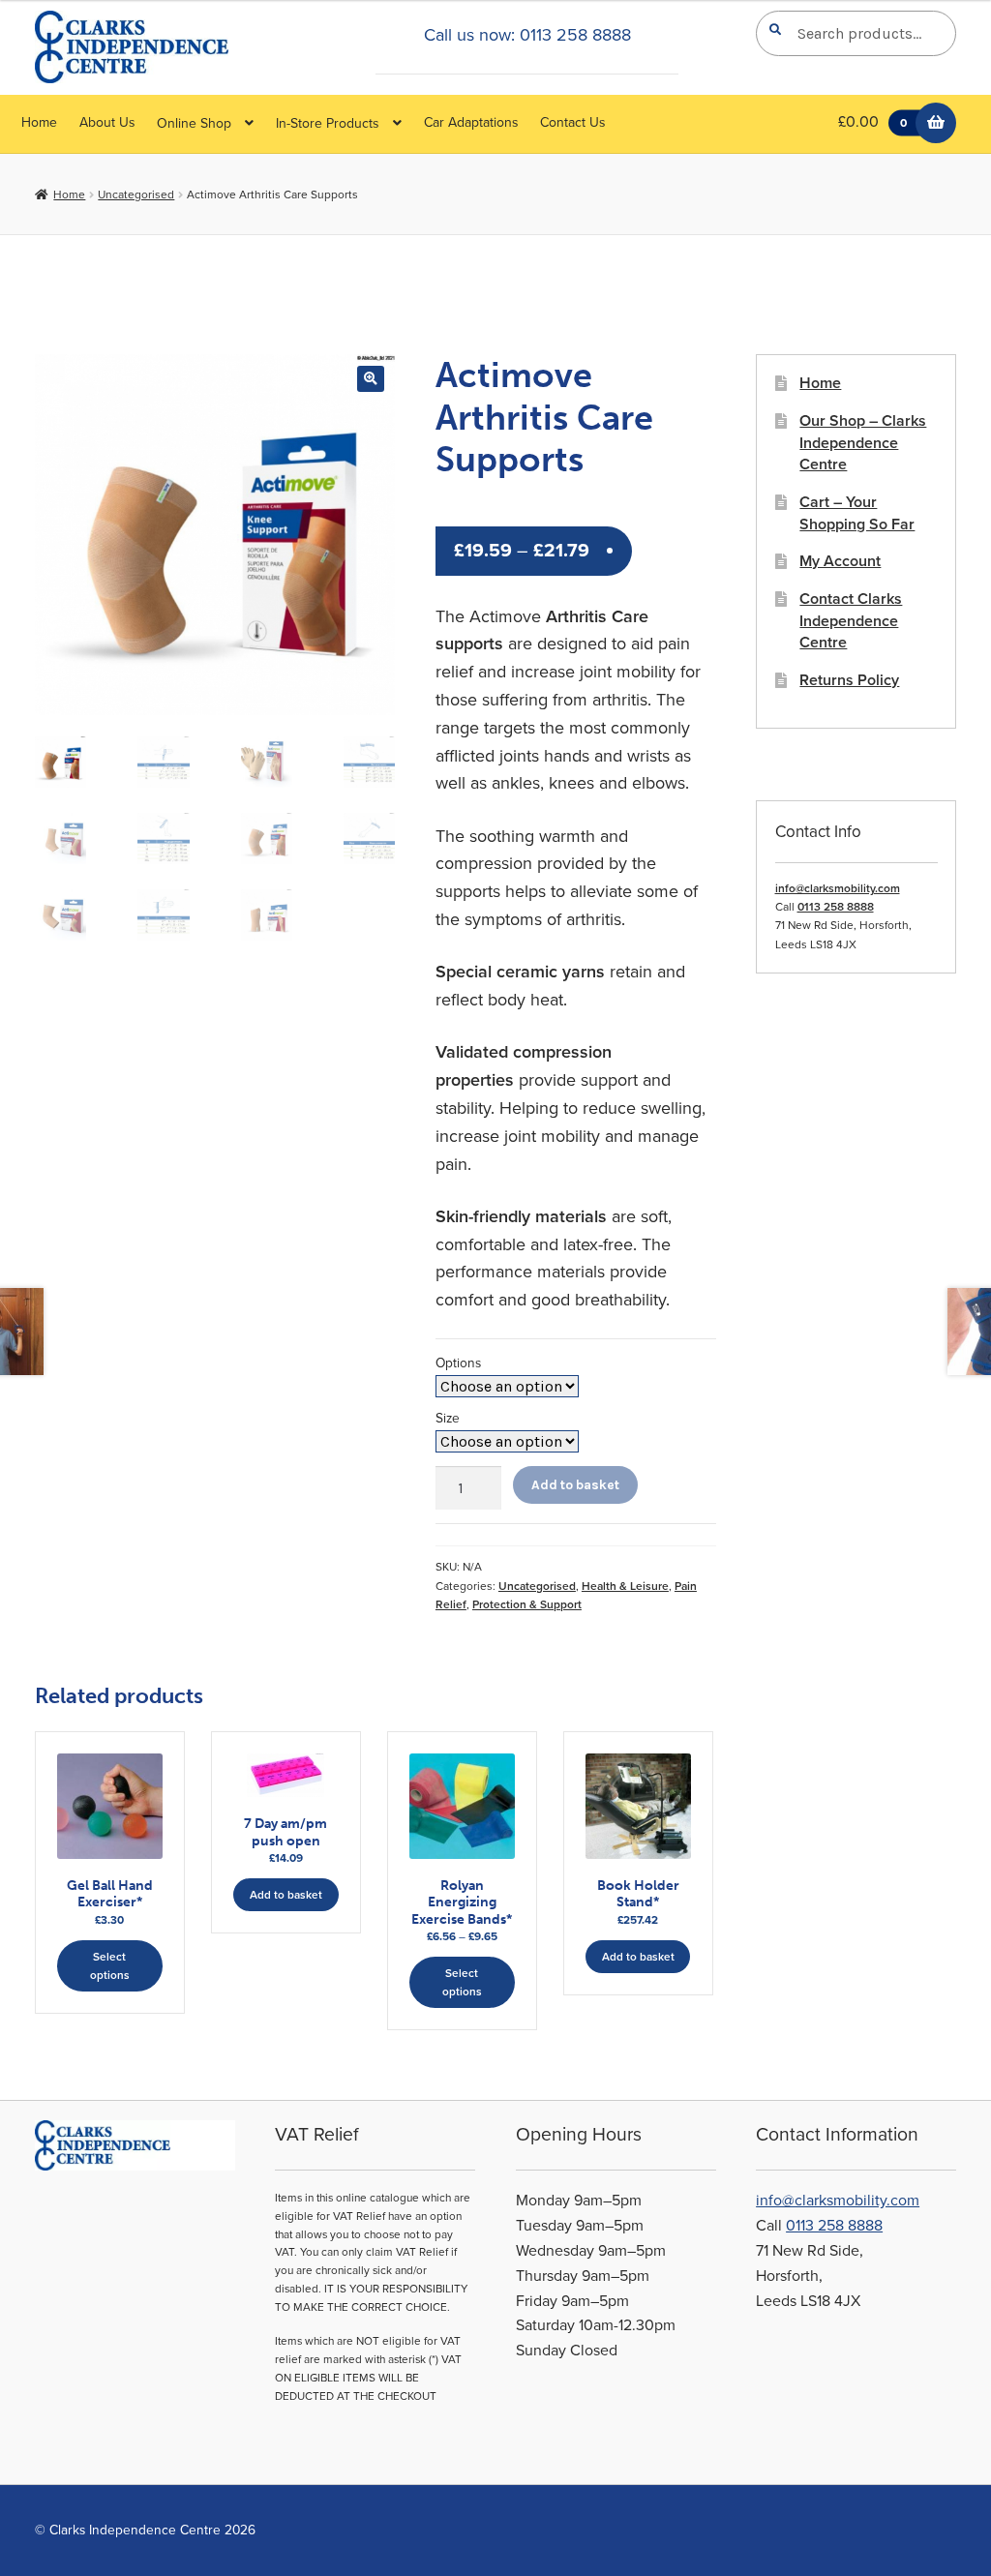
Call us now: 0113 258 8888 (527, 35)
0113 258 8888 (836, 907)
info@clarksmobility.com (838, 888)
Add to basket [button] (286, 1895)
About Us (107, 122)
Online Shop (194, 123)
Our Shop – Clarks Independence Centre (863, 443)
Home (39, 122)
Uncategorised (136, 195)
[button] (370, 379)
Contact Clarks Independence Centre (851, 621)
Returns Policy (849, 680)
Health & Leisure (625, 1586)
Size (448, 1418)
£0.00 (872, 122)
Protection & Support (527, 1604)
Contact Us (573, 122)
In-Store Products (328, 123)
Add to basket (575, 1484)
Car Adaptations (471, 122)
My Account (840, 561)
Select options (110, 1966)
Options (458, 1363)
